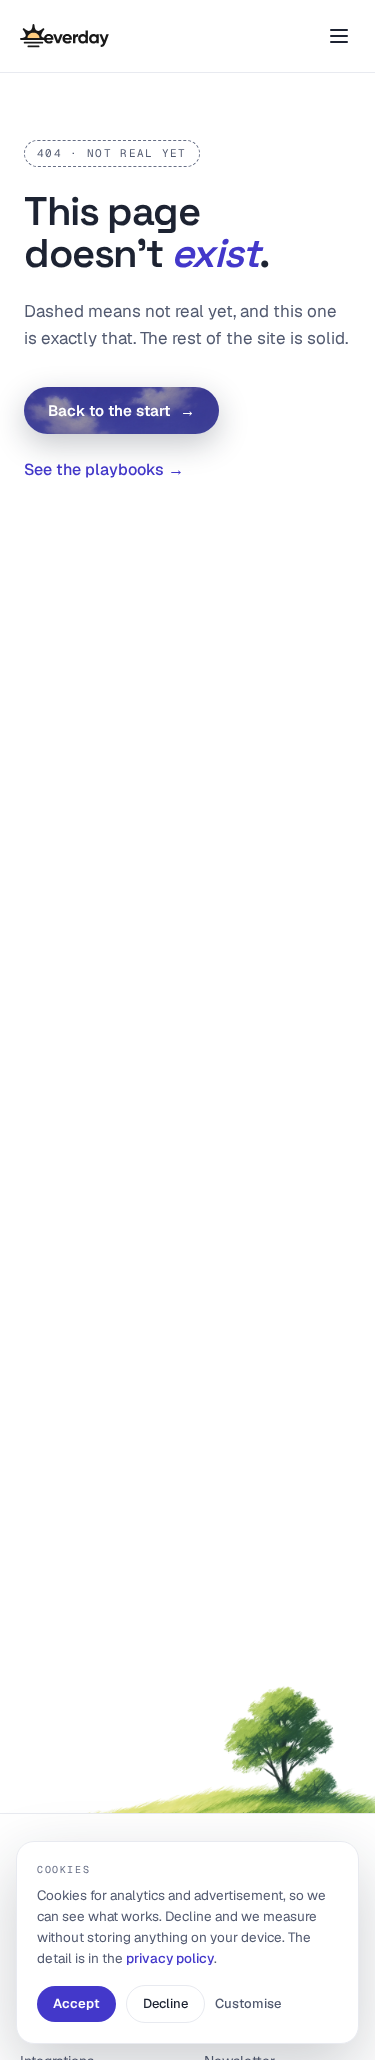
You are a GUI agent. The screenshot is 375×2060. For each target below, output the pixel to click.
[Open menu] (339, 36)
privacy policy (170, 1958)
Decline (165, 2003)
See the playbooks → (104, 469)
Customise (248, 2003)
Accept (76, 2003)
